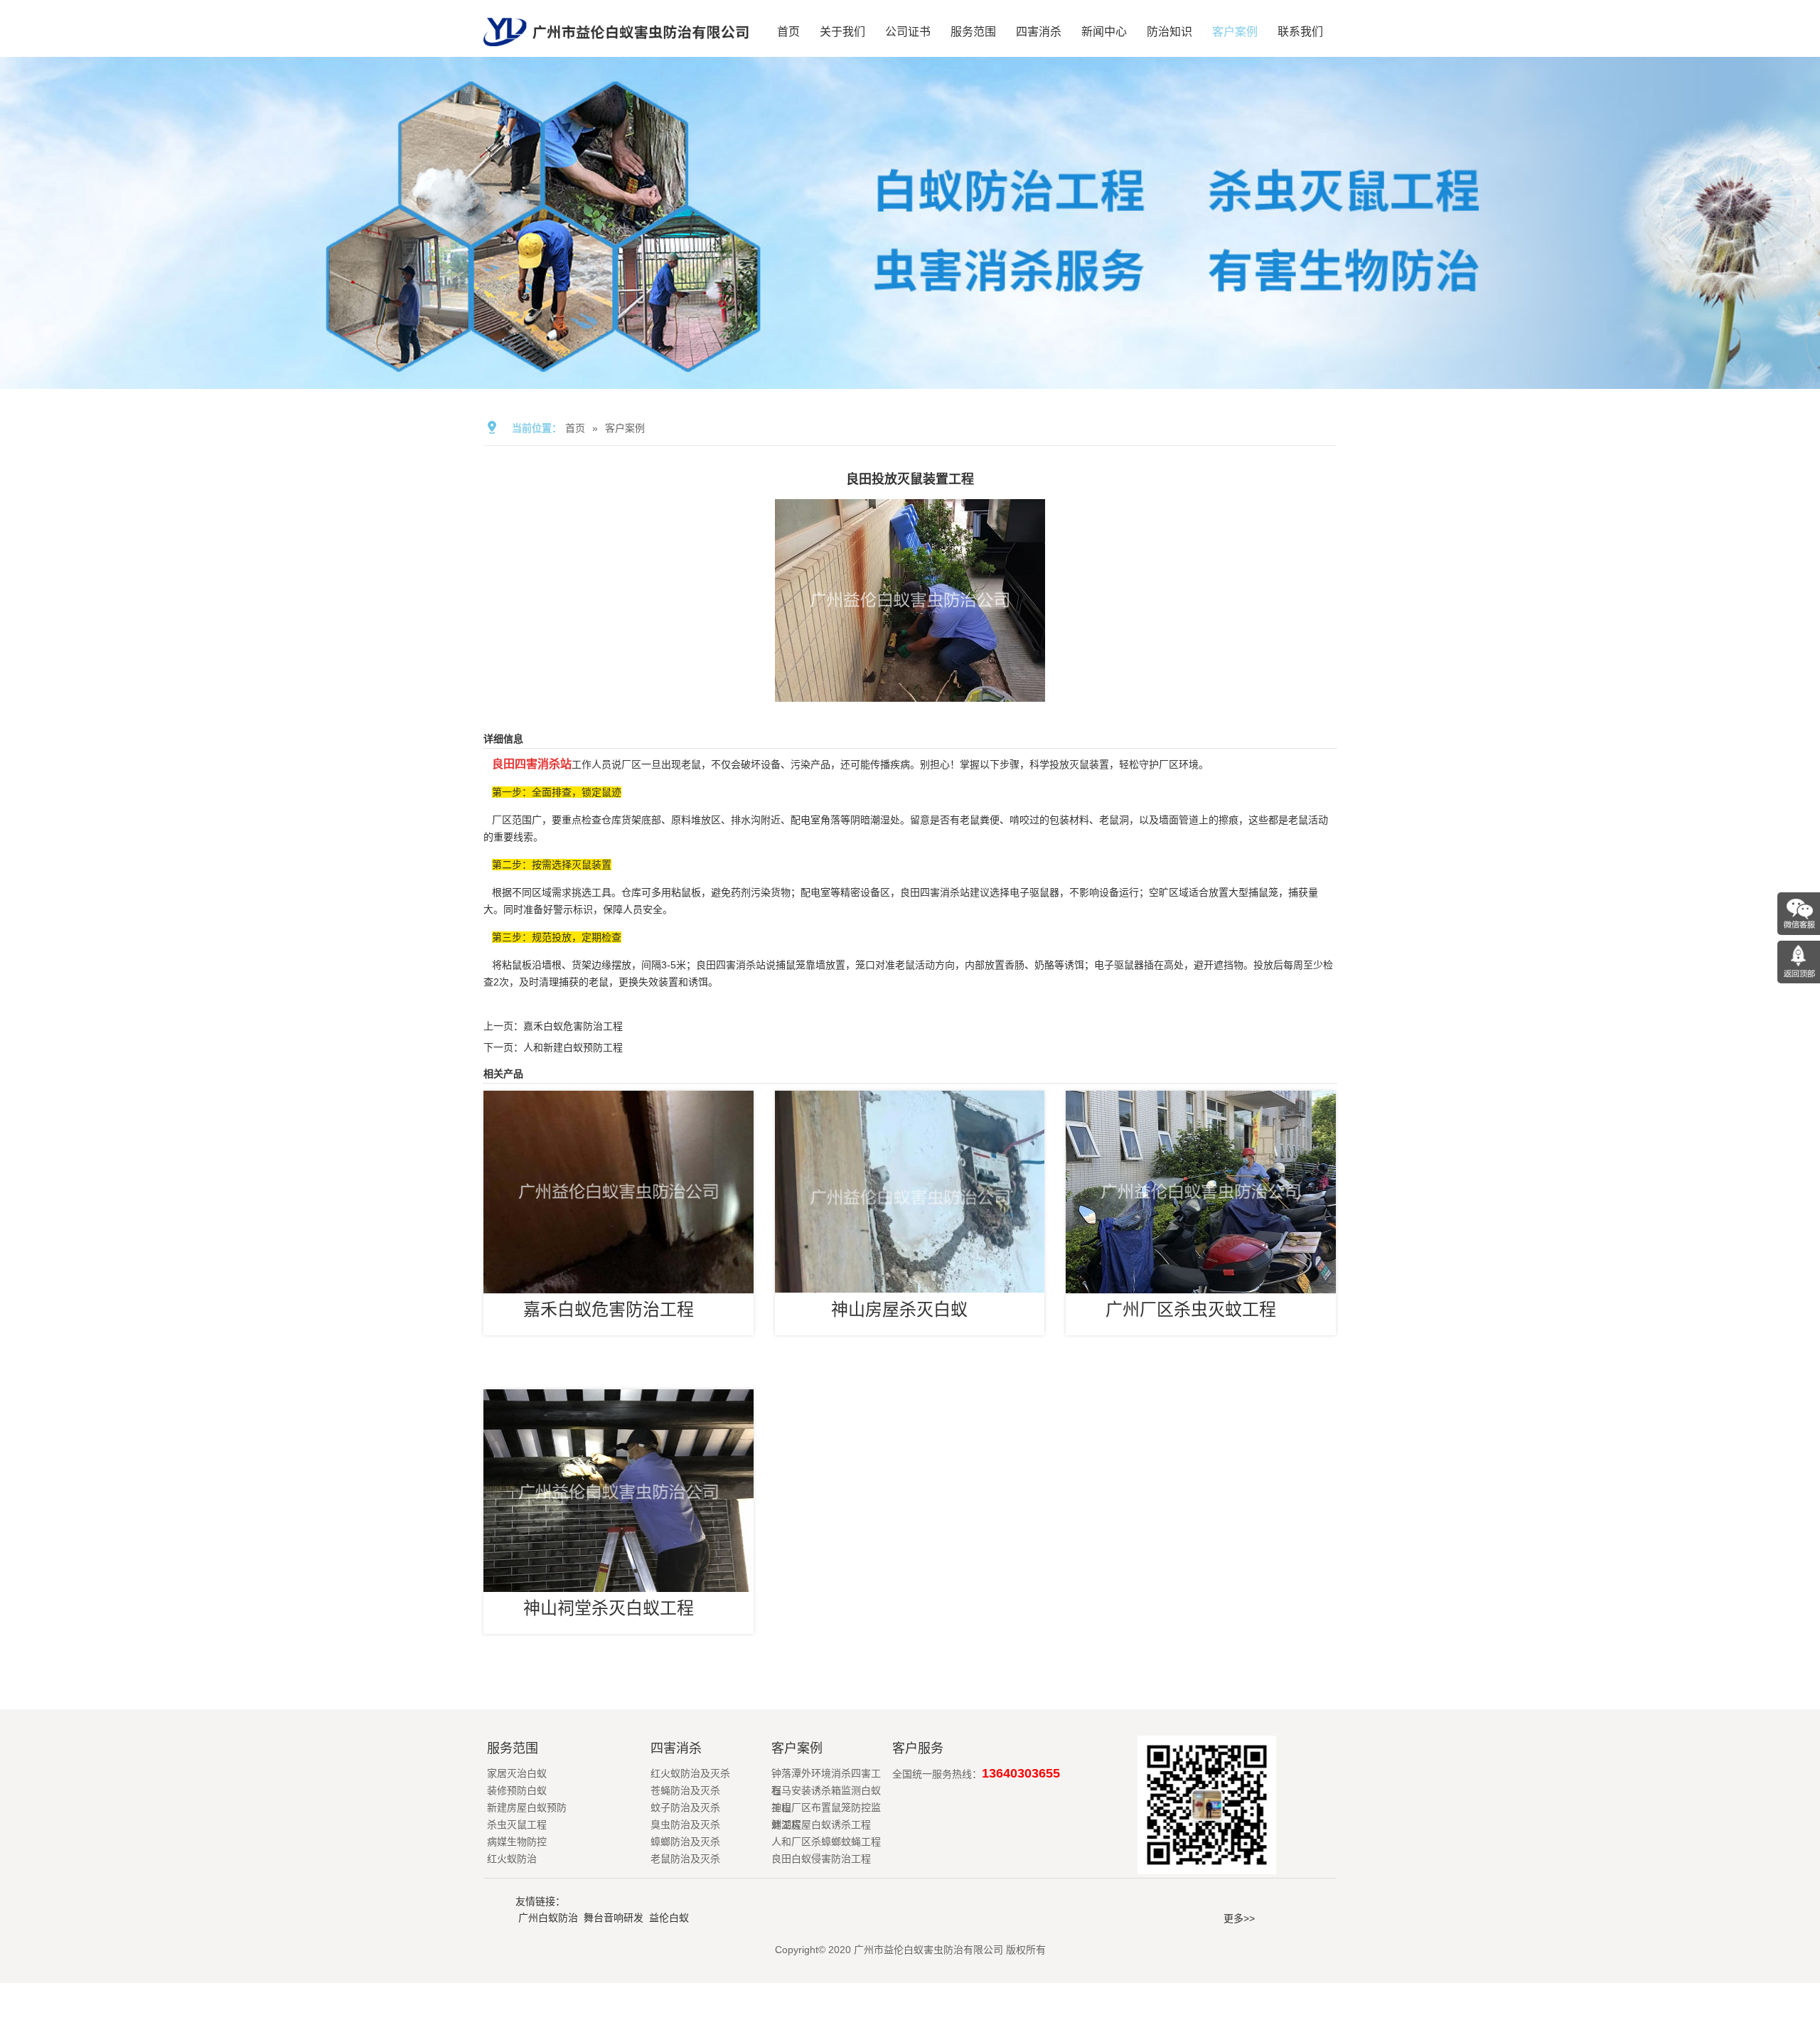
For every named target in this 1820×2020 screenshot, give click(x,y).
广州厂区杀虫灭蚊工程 (1191, 1309)
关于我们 (842, 32)
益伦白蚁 (669, 1918)
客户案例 (1235, 32)
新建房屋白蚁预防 (527, 1807)
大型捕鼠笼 (1253, 892)
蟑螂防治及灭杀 (685, 1842)
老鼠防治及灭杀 (685, 1859)
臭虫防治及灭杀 (685, 1824)
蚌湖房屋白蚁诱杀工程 (821, 1824)
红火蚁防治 (512, 1859)
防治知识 (1169, 32)
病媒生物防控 (517, 1842)
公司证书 (908, 32)
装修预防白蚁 (517, 1790)
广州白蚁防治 (548, 1918)
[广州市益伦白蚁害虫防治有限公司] (616, 51)
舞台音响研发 (614, 1918)
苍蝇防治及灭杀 (685, 1790)
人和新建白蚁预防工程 (573, 1047)
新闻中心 (1104, 32)
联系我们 (1300, 32)
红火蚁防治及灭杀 (690, 1773)
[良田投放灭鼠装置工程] (910, 692)
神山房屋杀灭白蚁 (899, 1309)
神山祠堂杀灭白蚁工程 (609, 1608)
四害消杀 (1039, 32)
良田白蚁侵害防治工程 (821, 1859)
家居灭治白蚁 (517, 1773)
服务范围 (973, 32)
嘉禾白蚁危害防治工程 (573, 1026)
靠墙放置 (825, 965)
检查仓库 (601, 820)
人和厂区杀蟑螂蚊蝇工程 (826, 1842)
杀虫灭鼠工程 (517, 1824)
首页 (788, 32)
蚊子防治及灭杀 (685, 1807)
